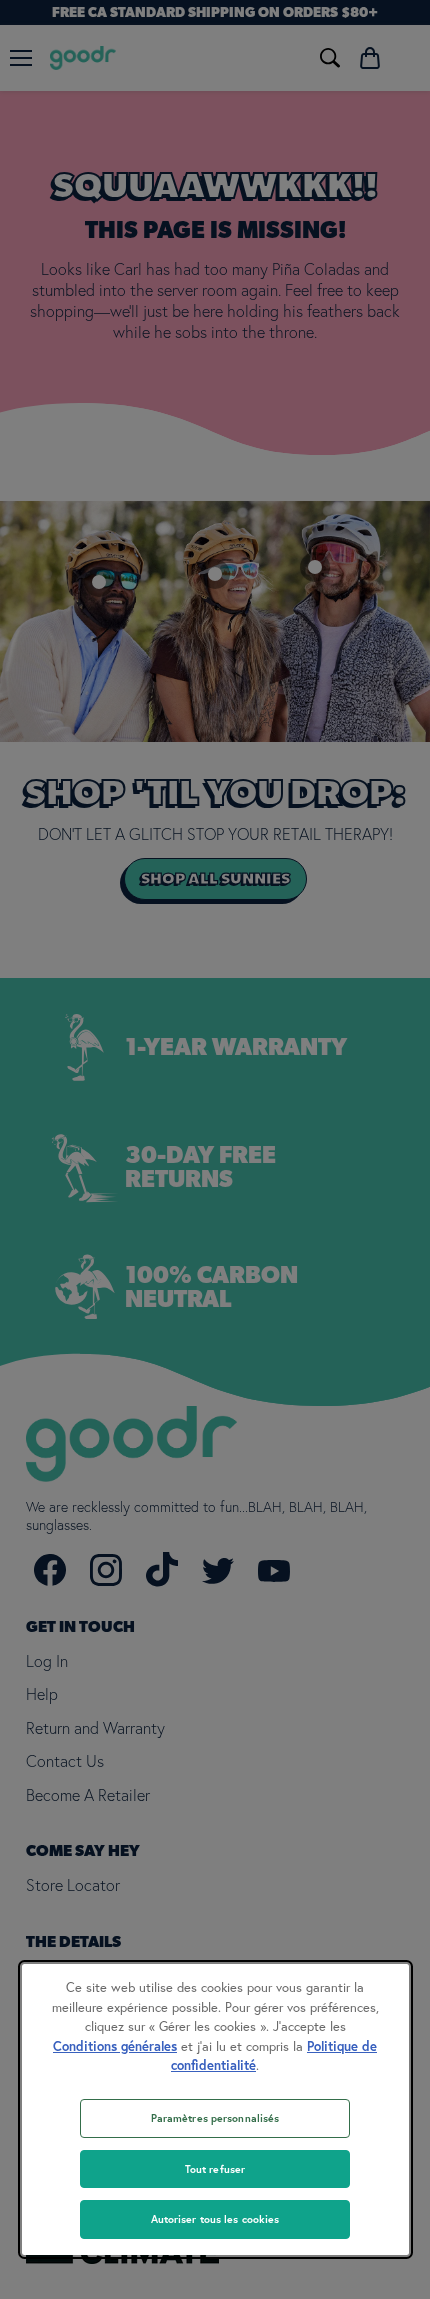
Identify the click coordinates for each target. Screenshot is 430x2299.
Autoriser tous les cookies (215, 2219)
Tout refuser (215, 2169)
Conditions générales (115, 2046)
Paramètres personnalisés (215, 2118)
